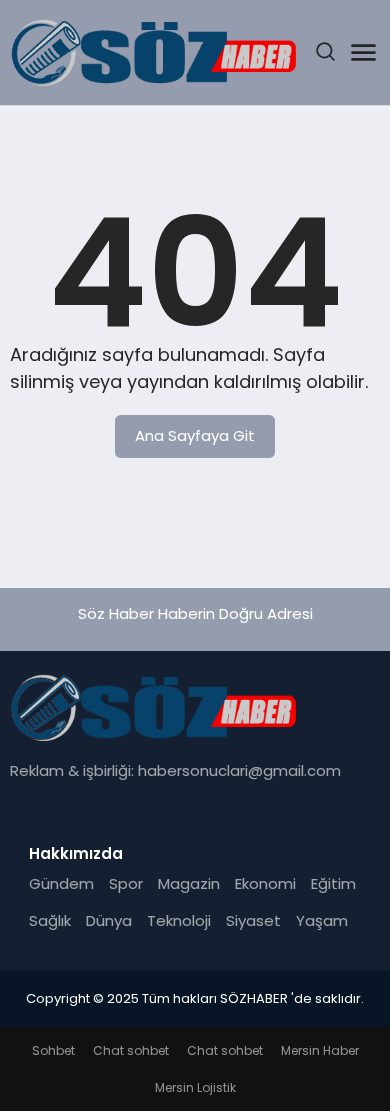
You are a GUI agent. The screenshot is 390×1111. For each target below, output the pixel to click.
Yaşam (322, 920)
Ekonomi (265, 883)
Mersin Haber (320, 1050)
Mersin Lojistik (195, 1087)
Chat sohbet (131, 1050)
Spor (126, 883)
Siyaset (253, 920)
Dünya (109, 920)
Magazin (189, 883)
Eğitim (333, 883)
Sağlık (50, 920)
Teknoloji (179, 920)
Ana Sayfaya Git (195, 435)
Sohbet (53, 1050)
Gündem (61, 883)
